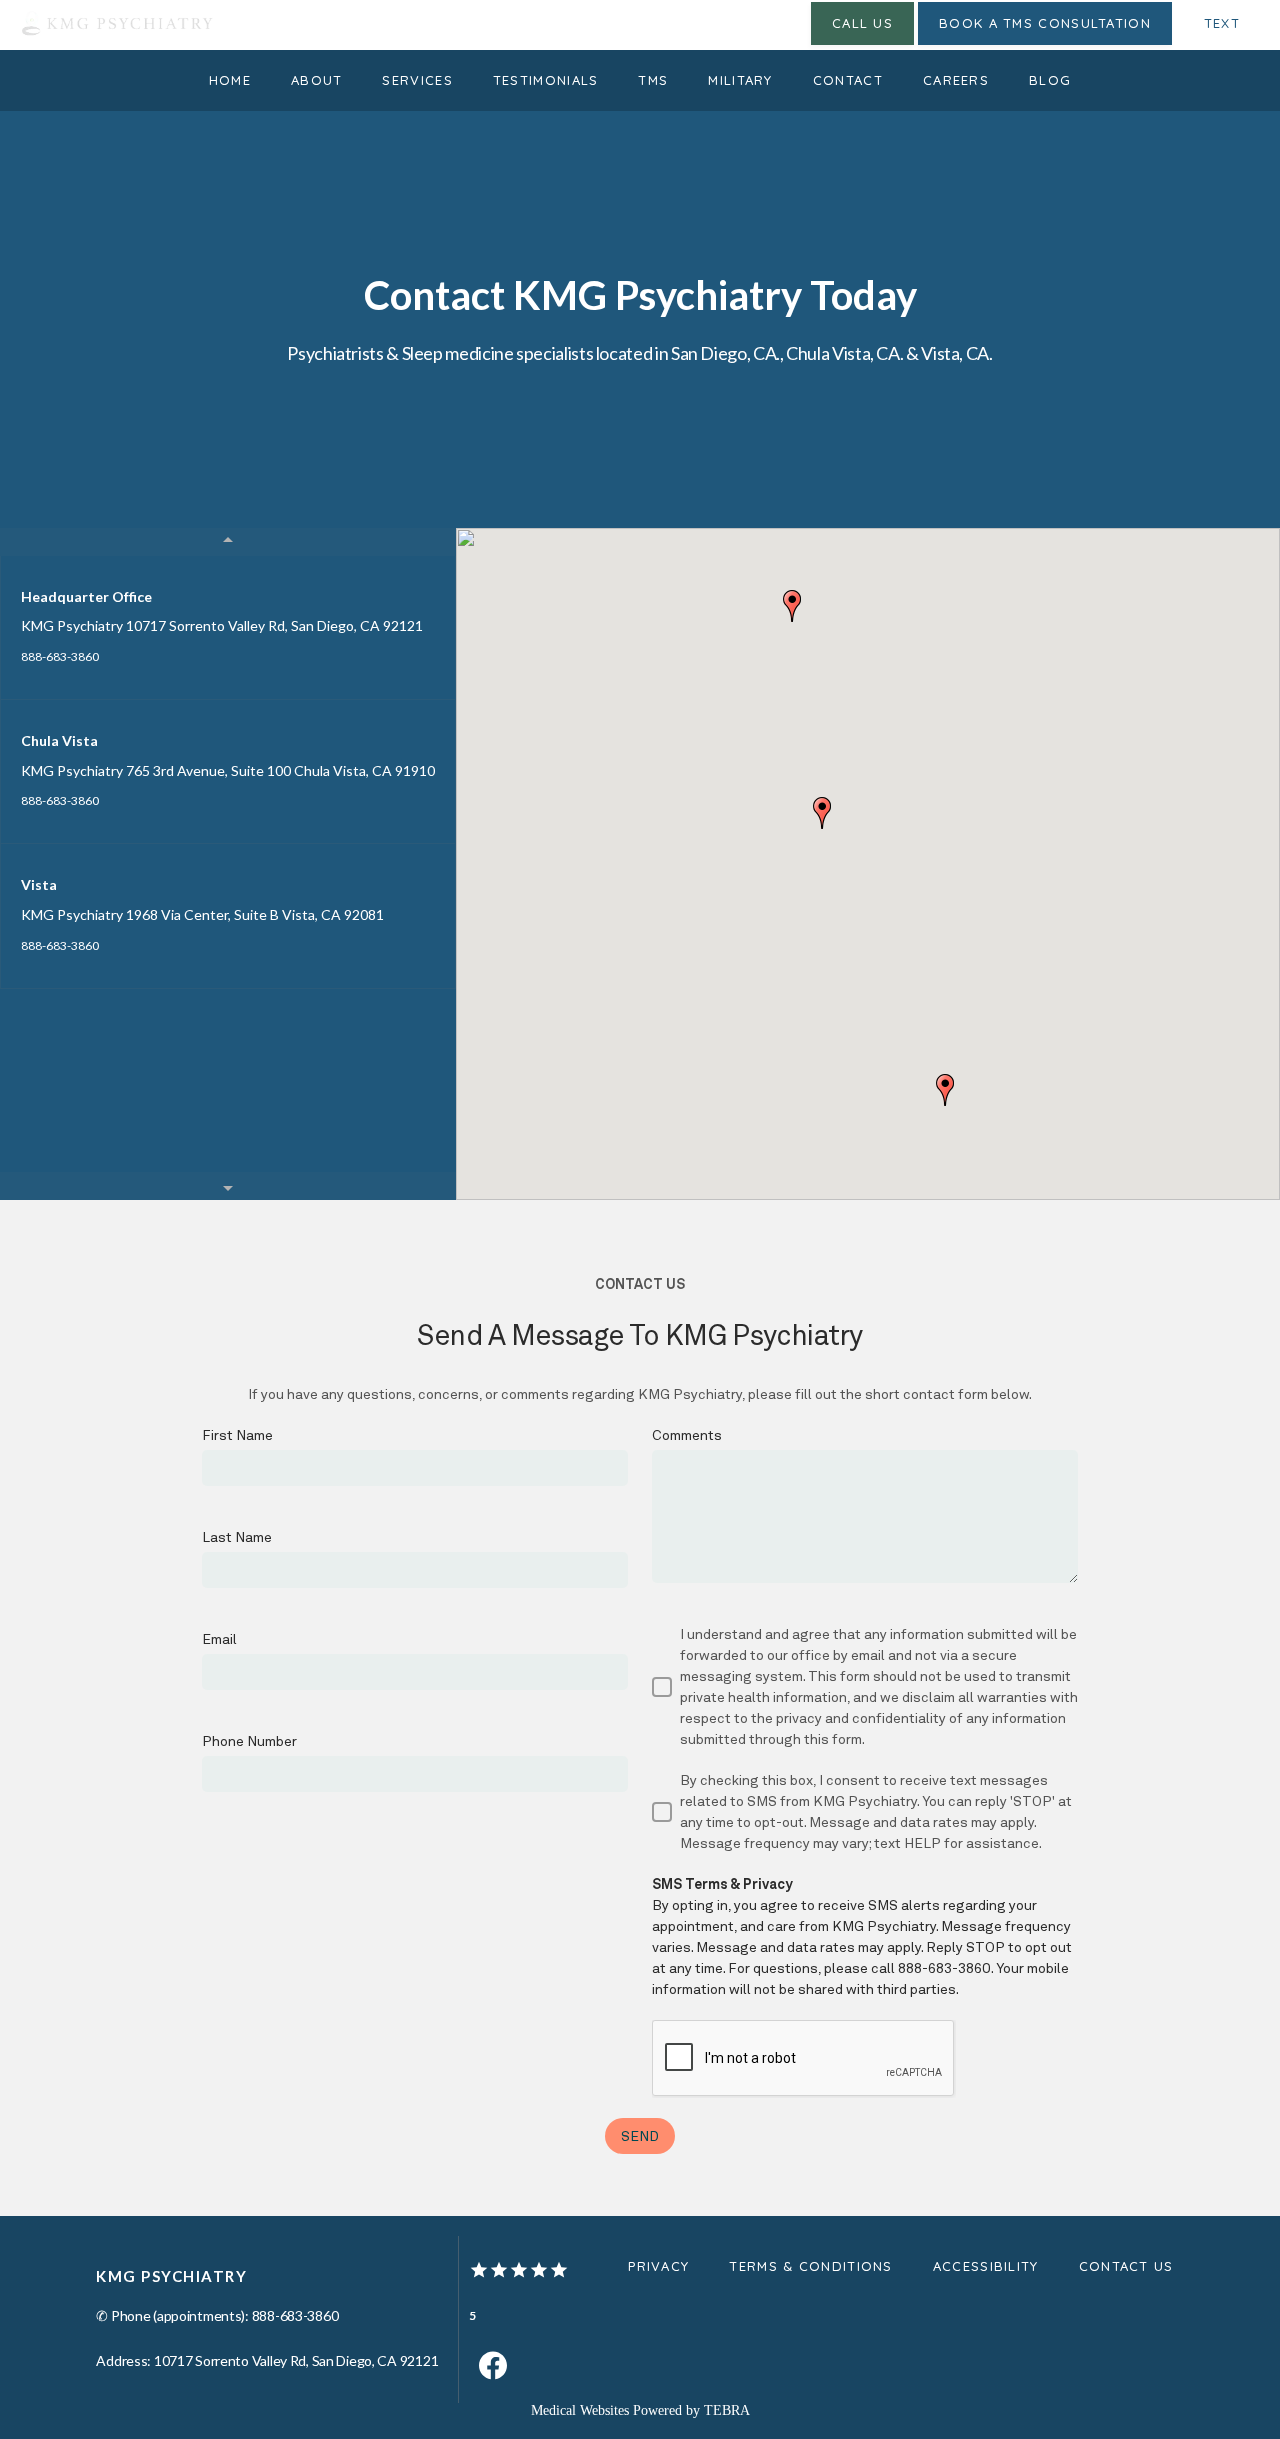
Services (417, 80)
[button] (822, 813)
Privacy (658, 2266)
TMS (653, 80)
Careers (956, 80)
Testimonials (546, 80)
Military (740, 80)
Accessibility (986, 2266)
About (317, 80)
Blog (1050, 80)
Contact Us (1126, 2266)
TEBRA (727, 2410)
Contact (848, 80)
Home (230, 80)
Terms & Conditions (810, 2266)
